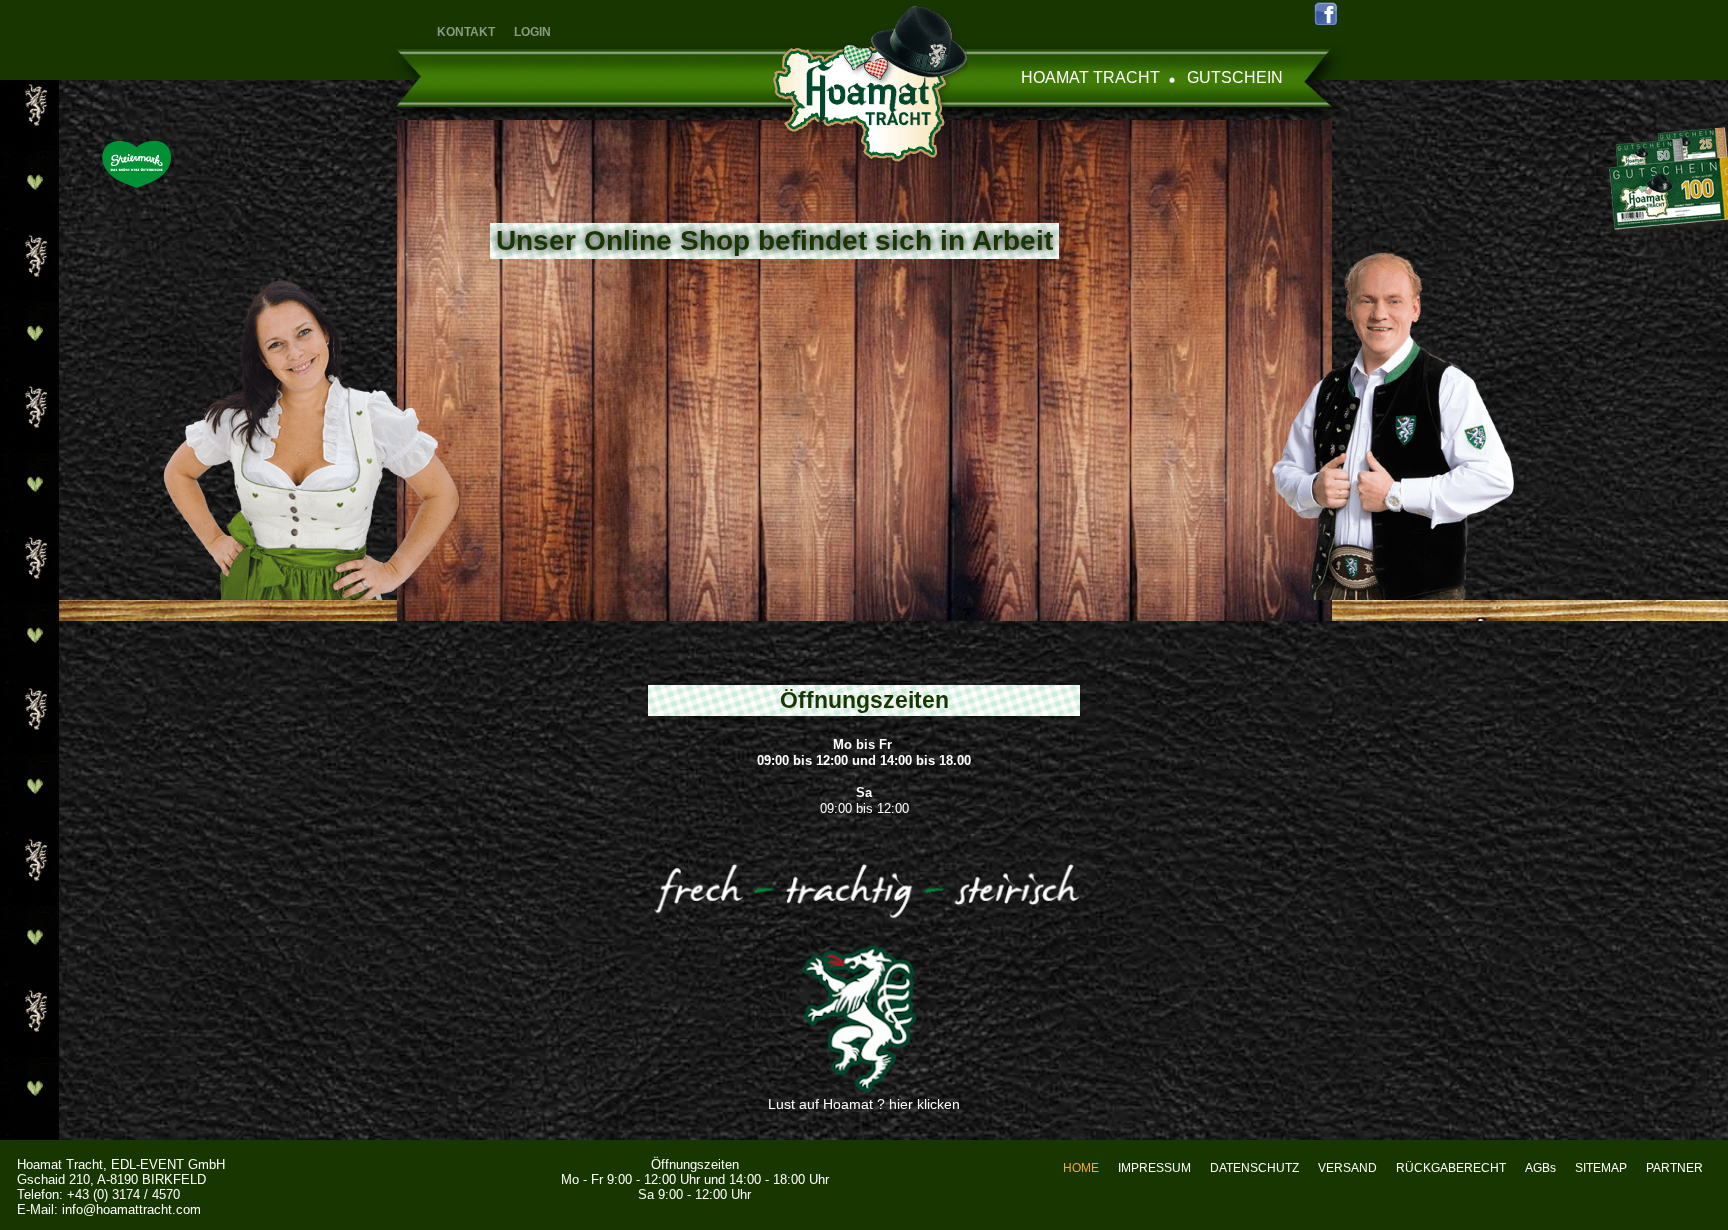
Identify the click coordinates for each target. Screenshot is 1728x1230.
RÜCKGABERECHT (1451, 1167)
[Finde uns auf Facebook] (1324, 12)
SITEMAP (1601, 1167)
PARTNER (1674, 1167)
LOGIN (532, 32)
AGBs (1540, 1167)
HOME (1081, 1167)
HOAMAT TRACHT (1090, 77)
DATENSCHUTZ (1254, 1167)
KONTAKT (466, 32)
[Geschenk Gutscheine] (1658, 175)
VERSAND (1347, 1167)
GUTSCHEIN (1235, 77)
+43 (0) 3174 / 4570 (123, 1194)
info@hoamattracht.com (131, 1209)
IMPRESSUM (1154, 1167)
